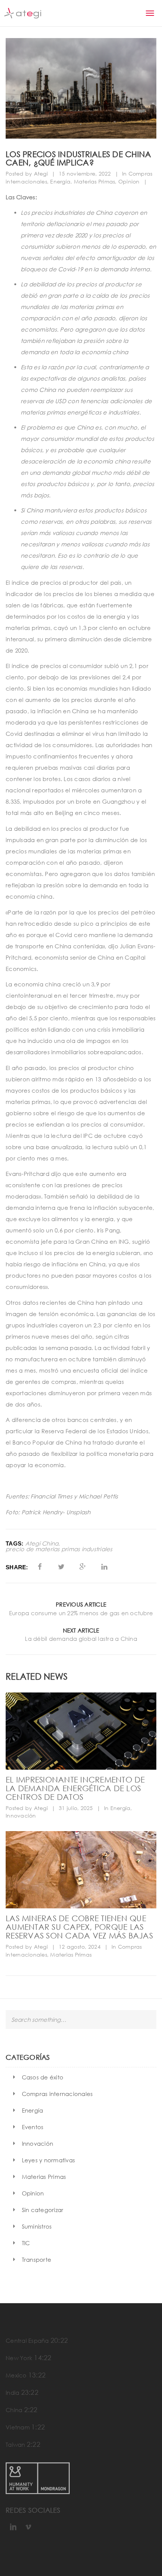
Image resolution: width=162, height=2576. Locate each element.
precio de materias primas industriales (59, 1549)
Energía (60, 181)
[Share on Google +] (83, 1567)
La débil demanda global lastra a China (81, 1639)
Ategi (41, 174)
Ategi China (42, 1543)
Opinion (129, 181)
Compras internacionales (57, 2094)
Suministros (37, 2226)
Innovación (21, 1815)
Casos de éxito (43, 2077)
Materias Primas (95, 181)
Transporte (37, 2260)
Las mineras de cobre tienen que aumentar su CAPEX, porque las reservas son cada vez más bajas (79, 1927)
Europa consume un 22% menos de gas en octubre (81, 1613)
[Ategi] (23, 13)
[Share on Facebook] (40, 1567)
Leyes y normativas (49, 2160)
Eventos (33, 2127)
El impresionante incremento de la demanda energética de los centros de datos (75, 1788)
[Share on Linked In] (105, 1567)
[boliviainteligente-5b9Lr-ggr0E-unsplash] (81, 1731)
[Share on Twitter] (61, 1567)
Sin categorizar (43, 2210)
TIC (26, 2243)
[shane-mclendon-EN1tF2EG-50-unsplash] (81, 1870)
